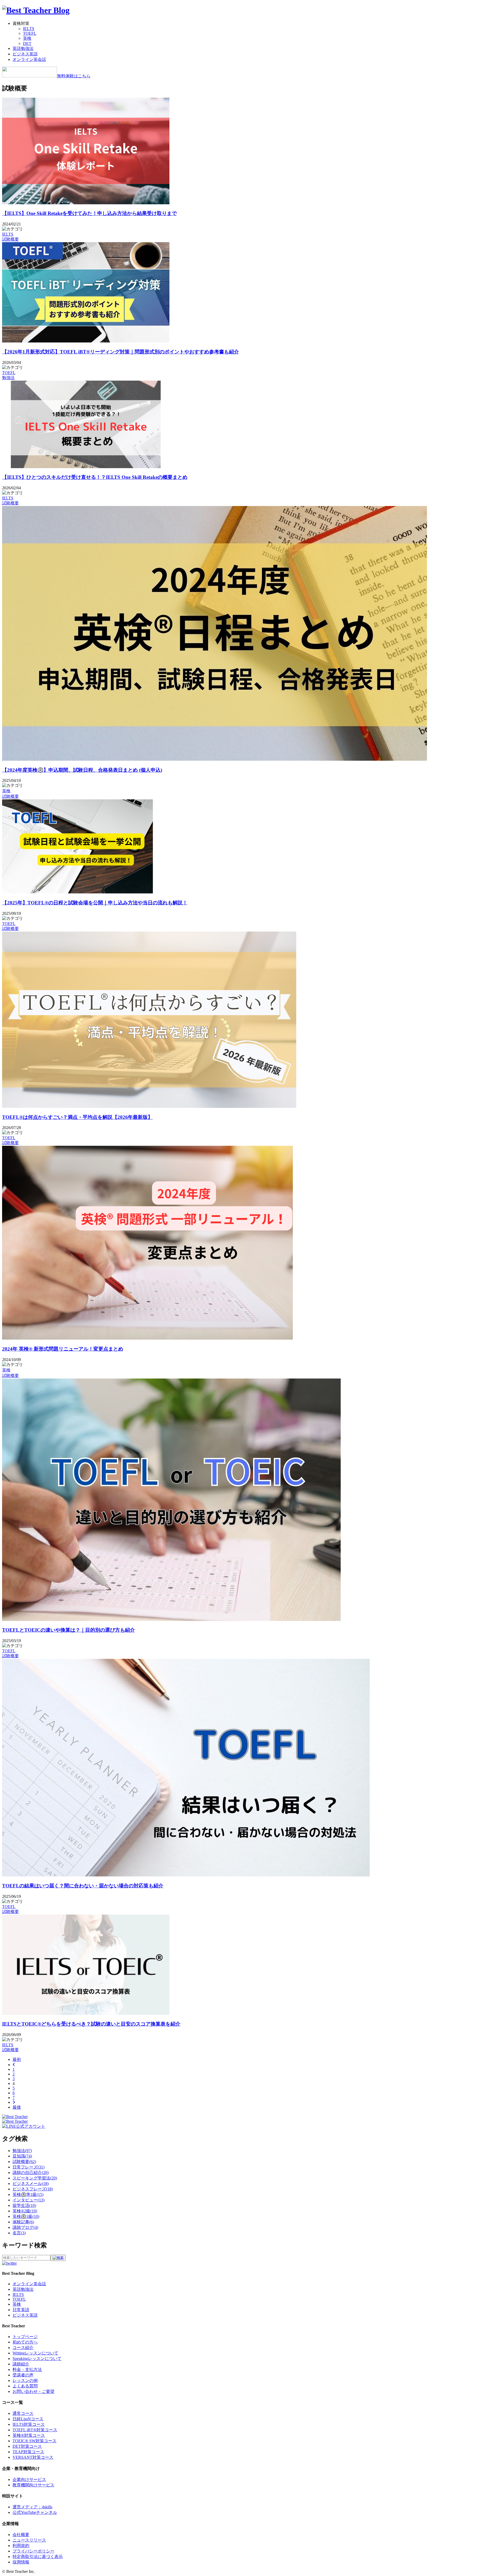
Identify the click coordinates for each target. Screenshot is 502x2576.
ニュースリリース (29, 2540)
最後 (17, 2107)
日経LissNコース (28, 2419)
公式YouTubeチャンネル (35, 2512)
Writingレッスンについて (35, 2353)
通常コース (23, 2413)
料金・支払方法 (27, 2369)
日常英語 (21, 2310)
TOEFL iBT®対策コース (35, 2430)
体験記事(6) (23, 2222)
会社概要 (21, 2535)
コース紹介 (23, 2348)
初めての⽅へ (25, 2342)
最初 (17, 2059)
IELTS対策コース (29, 2424)
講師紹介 (21, 2364)
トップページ (25, 2337)
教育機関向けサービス (33, 2485)
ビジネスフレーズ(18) (33, 2189)
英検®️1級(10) (26, 2216)
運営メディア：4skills (32, 2507)
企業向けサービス (29, 2479)
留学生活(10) (24, 2205)
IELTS (29, 29)
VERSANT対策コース (33, 2457)
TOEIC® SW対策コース (35, 2441)
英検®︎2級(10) (25, 2211)
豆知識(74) (22, 2156)
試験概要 (10, 239)
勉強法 (8, 378)
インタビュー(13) (28, 2200)
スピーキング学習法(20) (35, 2178)
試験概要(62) (24, 2162)
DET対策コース (27, 2446)
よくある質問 (25, 2386)
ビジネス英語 (25, 54)
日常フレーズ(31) (28, 2167)
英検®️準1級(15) (28, 2194)
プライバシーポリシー (33, 2551)
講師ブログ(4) (25, 2227)
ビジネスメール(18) (31, 2184)
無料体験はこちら (74, 76)
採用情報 (21, 2562)
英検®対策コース (29, 2435)
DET (27, 43)
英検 (27, 38)
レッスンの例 (25, 2380)
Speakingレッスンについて (37, 2359)
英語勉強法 (23, 48)
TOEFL (30, 33)
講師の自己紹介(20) (31, 2173)
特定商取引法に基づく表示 (38, 2557)
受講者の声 (23, 2375)
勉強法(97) (22, 2151)
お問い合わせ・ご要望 (33, 2391)
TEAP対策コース (28, 2452)
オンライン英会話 (29, 59)
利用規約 (21, 2546)
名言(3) (19, 2233)
